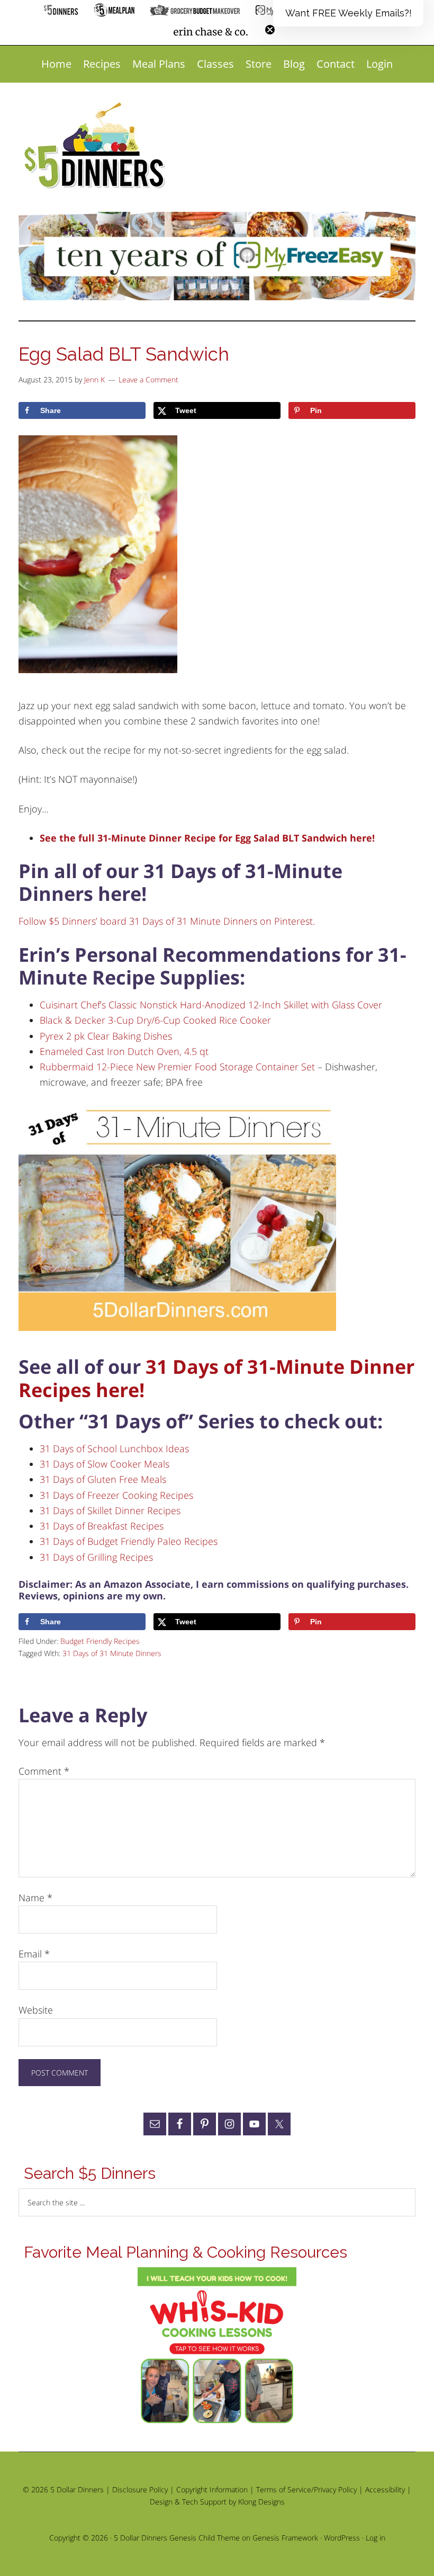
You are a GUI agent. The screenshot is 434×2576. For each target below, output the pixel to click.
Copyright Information (212, 2489)
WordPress (342, 2538)
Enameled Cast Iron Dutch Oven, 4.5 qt (124, 1051)
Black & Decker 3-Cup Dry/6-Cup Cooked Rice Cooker (155, 1020)
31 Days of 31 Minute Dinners (112, 1653)
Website (36, 2010)
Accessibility (385, 2489)
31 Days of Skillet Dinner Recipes (110, 1510)
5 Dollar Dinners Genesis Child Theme (177, 2538)
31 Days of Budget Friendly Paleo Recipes (129, 1541)
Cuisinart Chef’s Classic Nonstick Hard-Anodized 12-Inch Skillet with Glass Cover (211, 1005)
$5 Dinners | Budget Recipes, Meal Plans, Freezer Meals (96, 146)
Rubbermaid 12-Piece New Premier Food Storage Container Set (177, 1067)
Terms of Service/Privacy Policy (306, 2489)
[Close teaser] (270, 30)
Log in (376, 2538)
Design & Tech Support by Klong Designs (217, 2502)
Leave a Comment (148, 379)
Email (34, 1954)
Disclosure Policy (140, 2489)
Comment (44, 1771)
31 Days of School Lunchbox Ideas (114, 1448)
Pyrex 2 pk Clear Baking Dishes (106, 1036)
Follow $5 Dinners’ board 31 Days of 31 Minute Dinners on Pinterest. (167, 921)
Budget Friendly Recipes (100, 1641)
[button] (348, 13)
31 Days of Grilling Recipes (96, 1557)
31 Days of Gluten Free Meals (103, 1479)
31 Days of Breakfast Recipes (102, 1526)
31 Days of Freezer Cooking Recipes (116, 1495)
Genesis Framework (285, 2538)
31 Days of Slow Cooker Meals (105, 1464)
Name (35, 1898)
